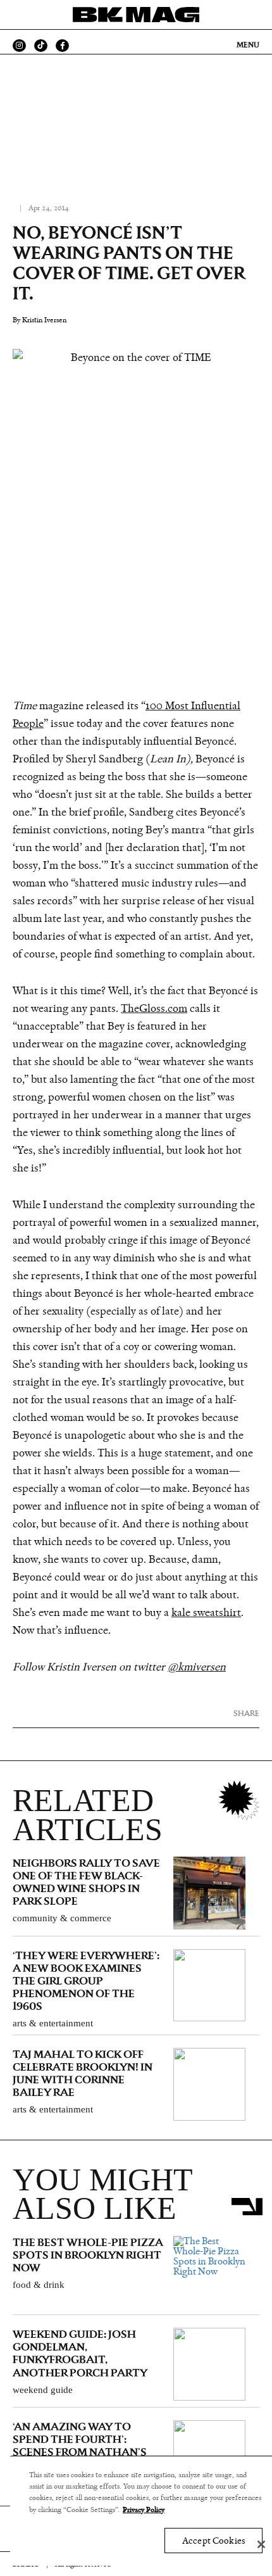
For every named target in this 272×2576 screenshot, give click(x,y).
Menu (248, 45)
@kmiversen (197, 1667)
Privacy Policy (144, 2510)
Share (246, 1713)
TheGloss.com (154, 1009)
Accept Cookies (213, 2541)
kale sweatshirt (206, 1613)
